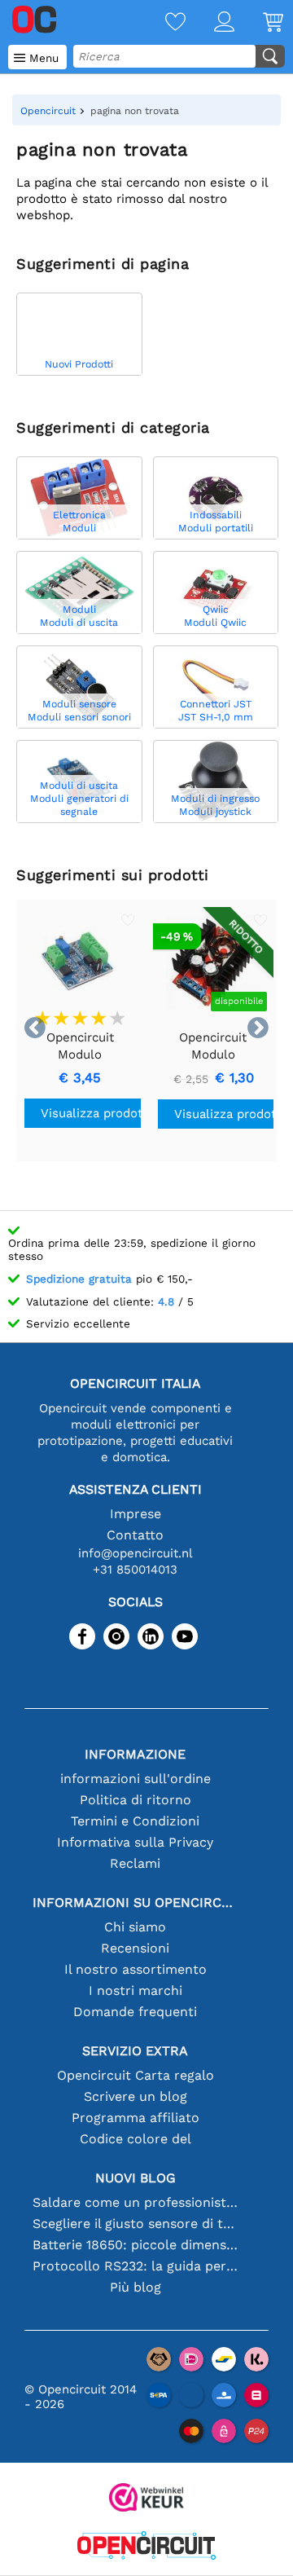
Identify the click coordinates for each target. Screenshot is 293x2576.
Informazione (135, 1754)
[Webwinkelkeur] (146, 2499)
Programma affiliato (136, 2118)
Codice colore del (136, 2139)
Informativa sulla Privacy (135, 1842)
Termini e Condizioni (135, 1821)
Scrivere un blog (136, 2096)
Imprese (136, 1514)
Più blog (136, 2287)
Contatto (135, 1535)
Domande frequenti (135, 2012)
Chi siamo (135, 1927)
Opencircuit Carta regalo (136, 2075)
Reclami (135, 1863)
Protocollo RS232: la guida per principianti (135, 2266)
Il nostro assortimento (136, 1969)
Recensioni (135, 1948)
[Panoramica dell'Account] (210, 23)
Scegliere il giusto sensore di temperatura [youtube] (135, 2224)
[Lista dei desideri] (161, 23)
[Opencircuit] (146, 2547)
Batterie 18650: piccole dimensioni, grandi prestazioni (135, 2245)
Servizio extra (135, 2051)
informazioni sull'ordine (136, 1779)
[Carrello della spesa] (259, 23)
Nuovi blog (136, 2178)
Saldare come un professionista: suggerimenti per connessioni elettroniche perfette (135, 2202)
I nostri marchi (136, 1990)
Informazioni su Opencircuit (135, 1902)
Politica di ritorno (136, 1800)
